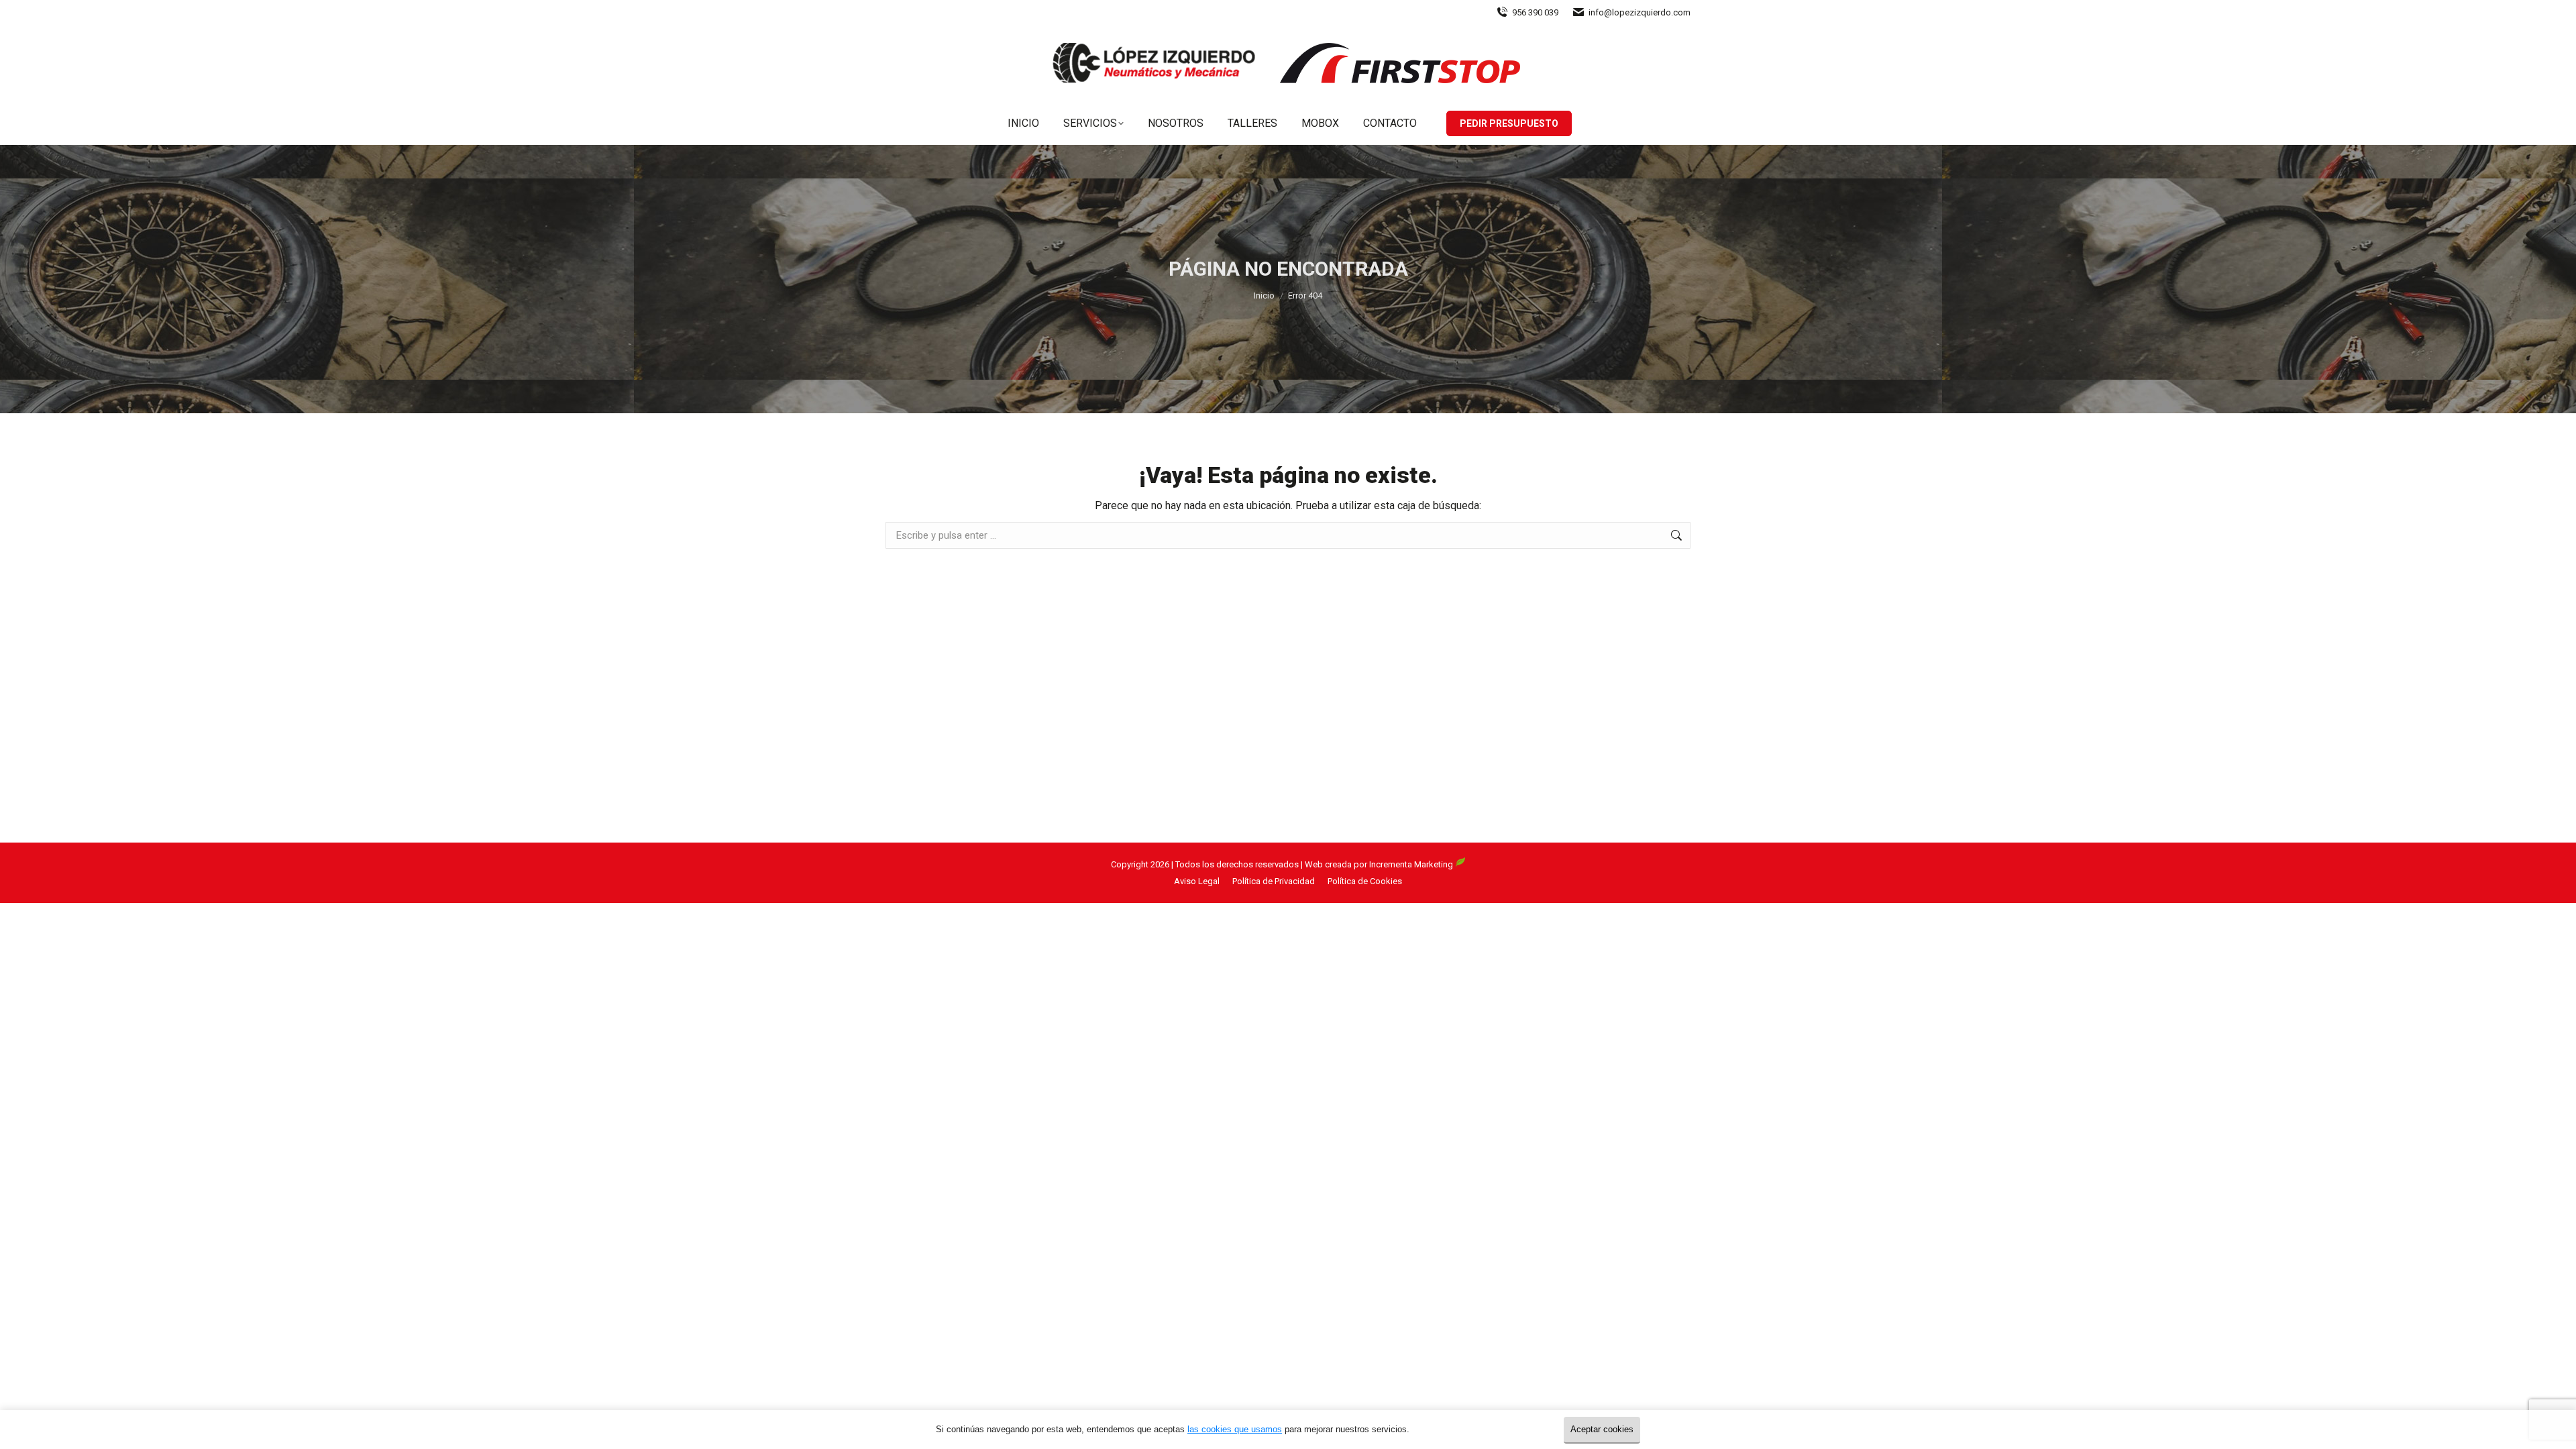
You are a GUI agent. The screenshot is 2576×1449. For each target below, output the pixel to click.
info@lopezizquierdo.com (1640, 12)
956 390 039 (1535, 12)
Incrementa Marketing (1412, 864)
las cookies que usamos (1235, 1429)
